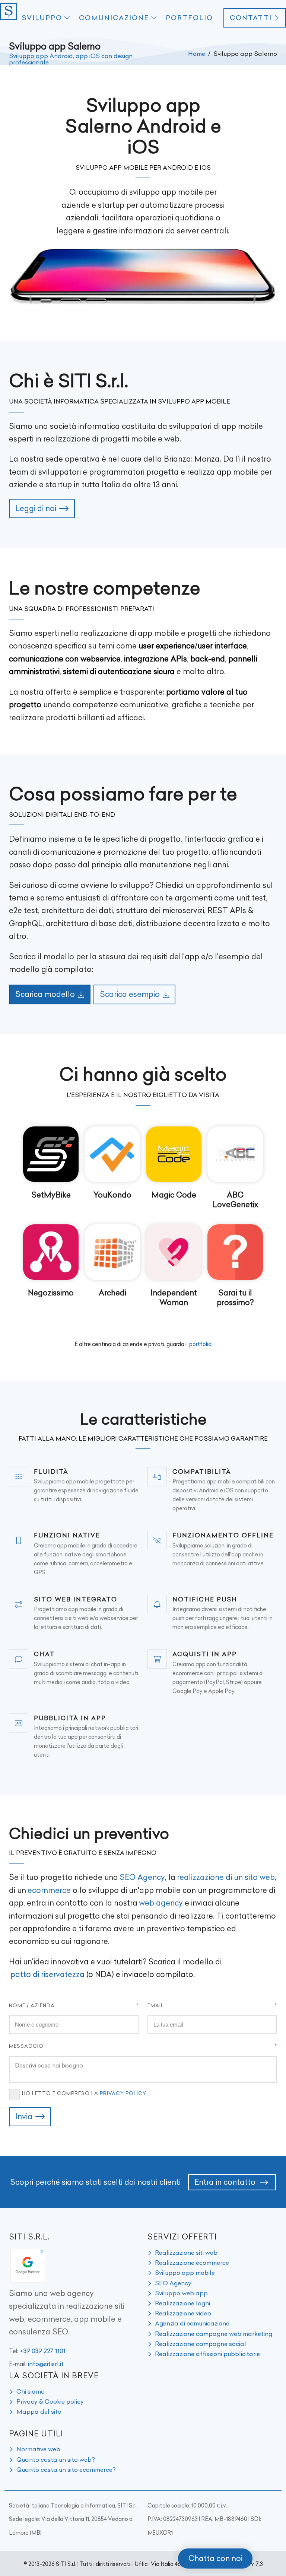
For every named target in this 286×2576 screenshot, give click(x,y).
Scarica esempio (130, 994)
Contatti (251, 18)
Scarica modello (45, 994)
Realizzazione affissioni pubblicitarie (207, 2354)
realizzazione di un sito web (226, 1877)
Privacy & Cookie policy (50, 2401)
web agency (161, 1903)
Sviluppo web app (181, 2293)
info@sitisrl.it (46, 2364)
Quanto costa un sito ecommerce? (66, 2470)
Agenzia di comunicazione (192, 2323)
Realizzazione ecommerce (192, 2263)
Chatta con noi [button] (215, 2558)
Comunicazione (114, 18)
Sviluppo (42, 18)
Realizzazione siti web (186, 2253)
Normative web (38, 2449)
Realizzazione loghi (182, 2303)
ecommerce (49, 1890)
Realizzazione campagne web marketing (214, 2334)
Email (156, 2005)
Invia (24, 2116)
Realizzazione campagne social (201, 2344)
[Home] (9, 18)
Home (197, 54)
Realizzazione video (183, 2313)
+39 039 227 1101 (43, 2351)
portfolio (200, 1344)
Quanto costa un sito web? (56, 2459)
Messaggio (26, 2046)
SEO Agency (142, 1877)
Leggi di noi (36, 508)
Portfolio (189, 18)
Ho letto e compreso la (84, 2093)
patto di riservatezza (47, 1974)
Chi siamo (31, 2391)
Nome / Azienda (32, 2005)
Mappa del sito (39, 2411)
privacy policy (123, 2093)
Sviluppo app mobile (185, 2273)
